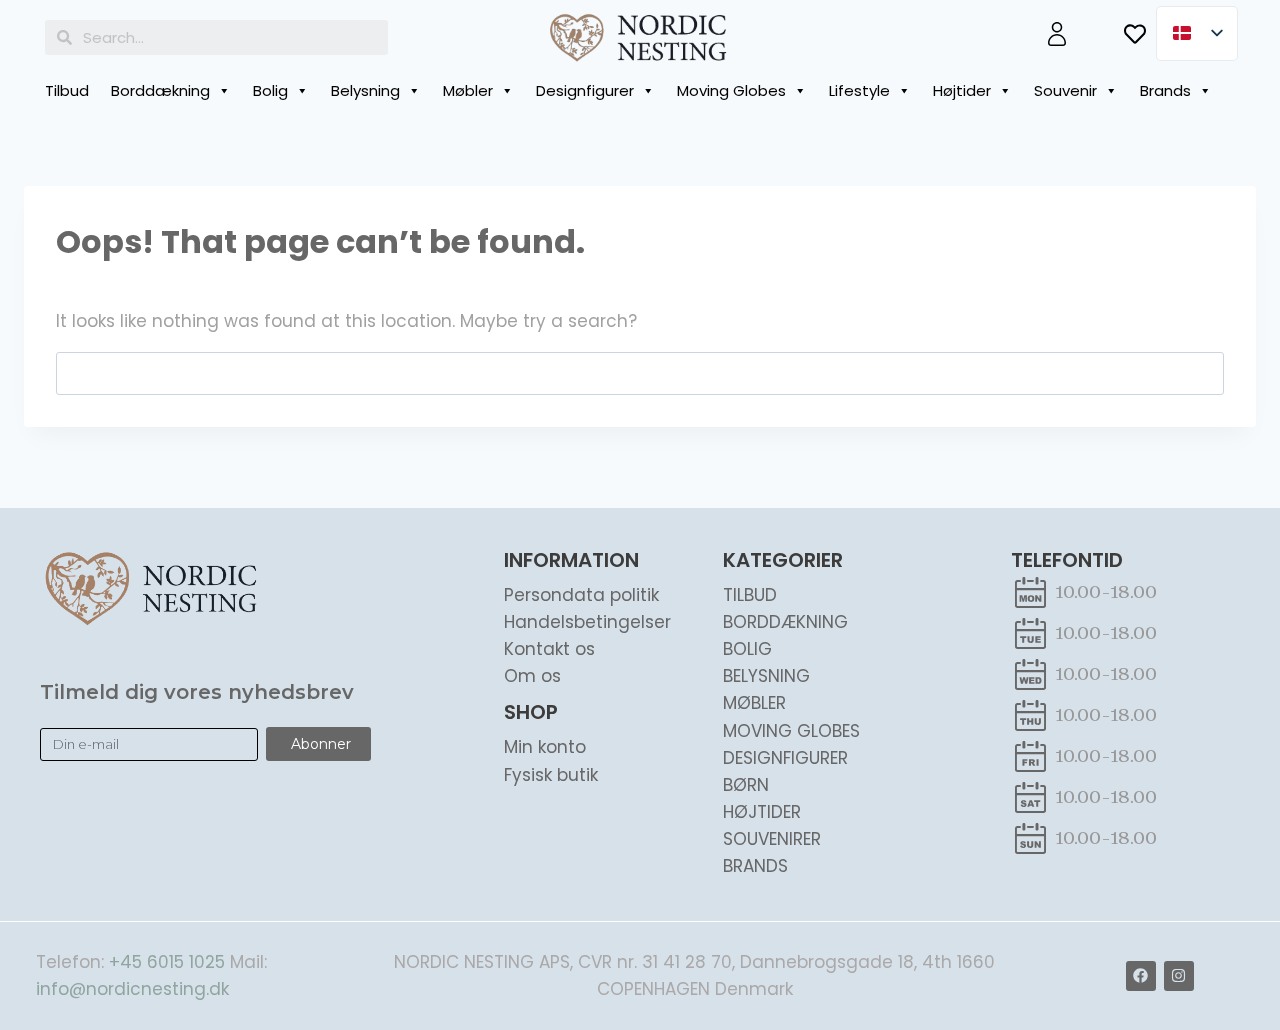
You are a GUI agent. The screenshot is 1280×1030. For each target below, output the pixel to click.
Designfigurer (585, 90)
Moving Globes (731, 90)
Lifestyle (859, 90)
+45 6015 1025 (167, 962)
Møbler (468, 90)
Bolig (270, 90)
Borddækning (160, 90)
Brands (1165, 90)
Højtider (962, 90)
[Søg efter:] (640, 373)
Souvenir (1065, 90)
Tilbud (67, 90)
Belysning (365, 90)
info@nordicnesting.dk (132, 989)
